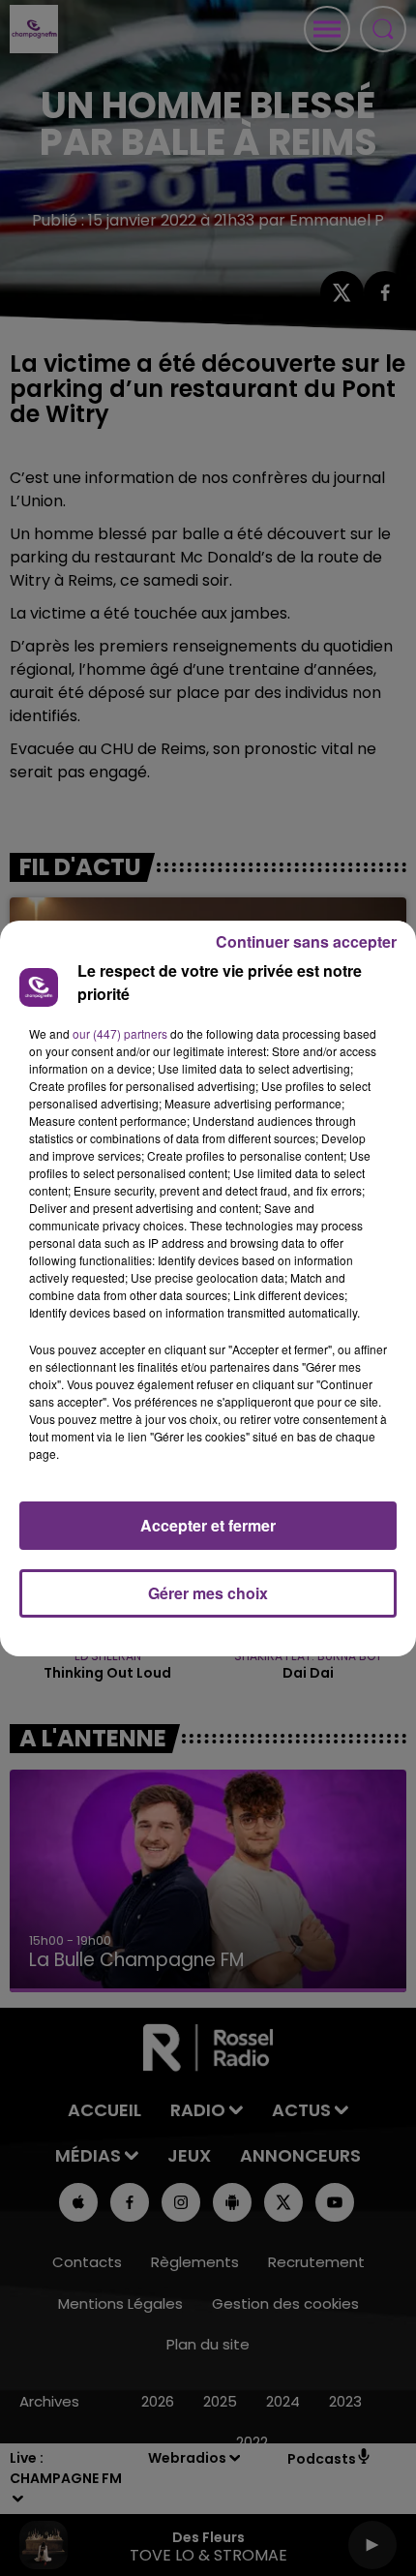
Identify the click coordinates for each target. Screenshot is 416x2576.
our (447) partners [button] (120, 1033)
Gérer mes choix (208, 1593)
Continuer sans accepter (306, 941)
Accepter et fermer (208, 1525)
